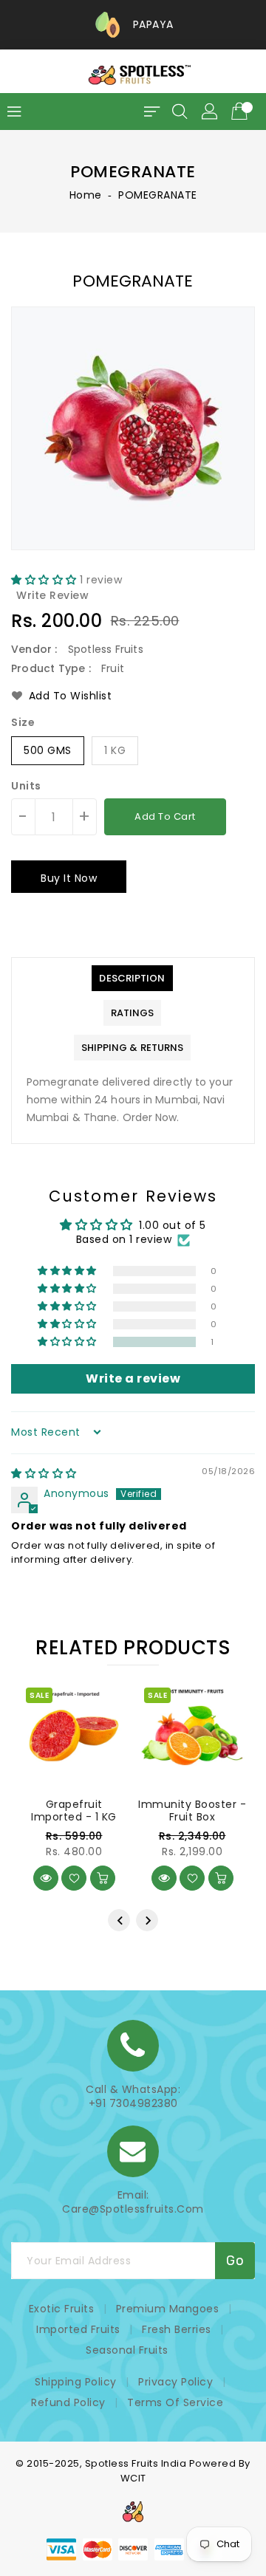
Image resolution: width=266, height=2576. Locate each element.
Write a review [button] (133, 1378)
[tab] (132, 978)
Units (26, 786)
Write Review (52, 595)
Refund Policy (68, 2402)
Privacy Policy (175, 2382)
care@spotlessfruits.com (133, 2209)
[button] (45, 580)
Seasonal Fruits (127, 2350)
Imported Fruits (78, 2329)
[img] (44, 1473)
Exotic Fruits (62, 2309)
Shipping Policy (76, 2382)
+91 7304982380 (133, 2104)
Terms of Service (175, 2402)
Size (23, 722)
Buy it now (69, 878)
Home (86, 195)
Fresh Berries (177, 2329)
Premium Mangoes (168, 2309)
